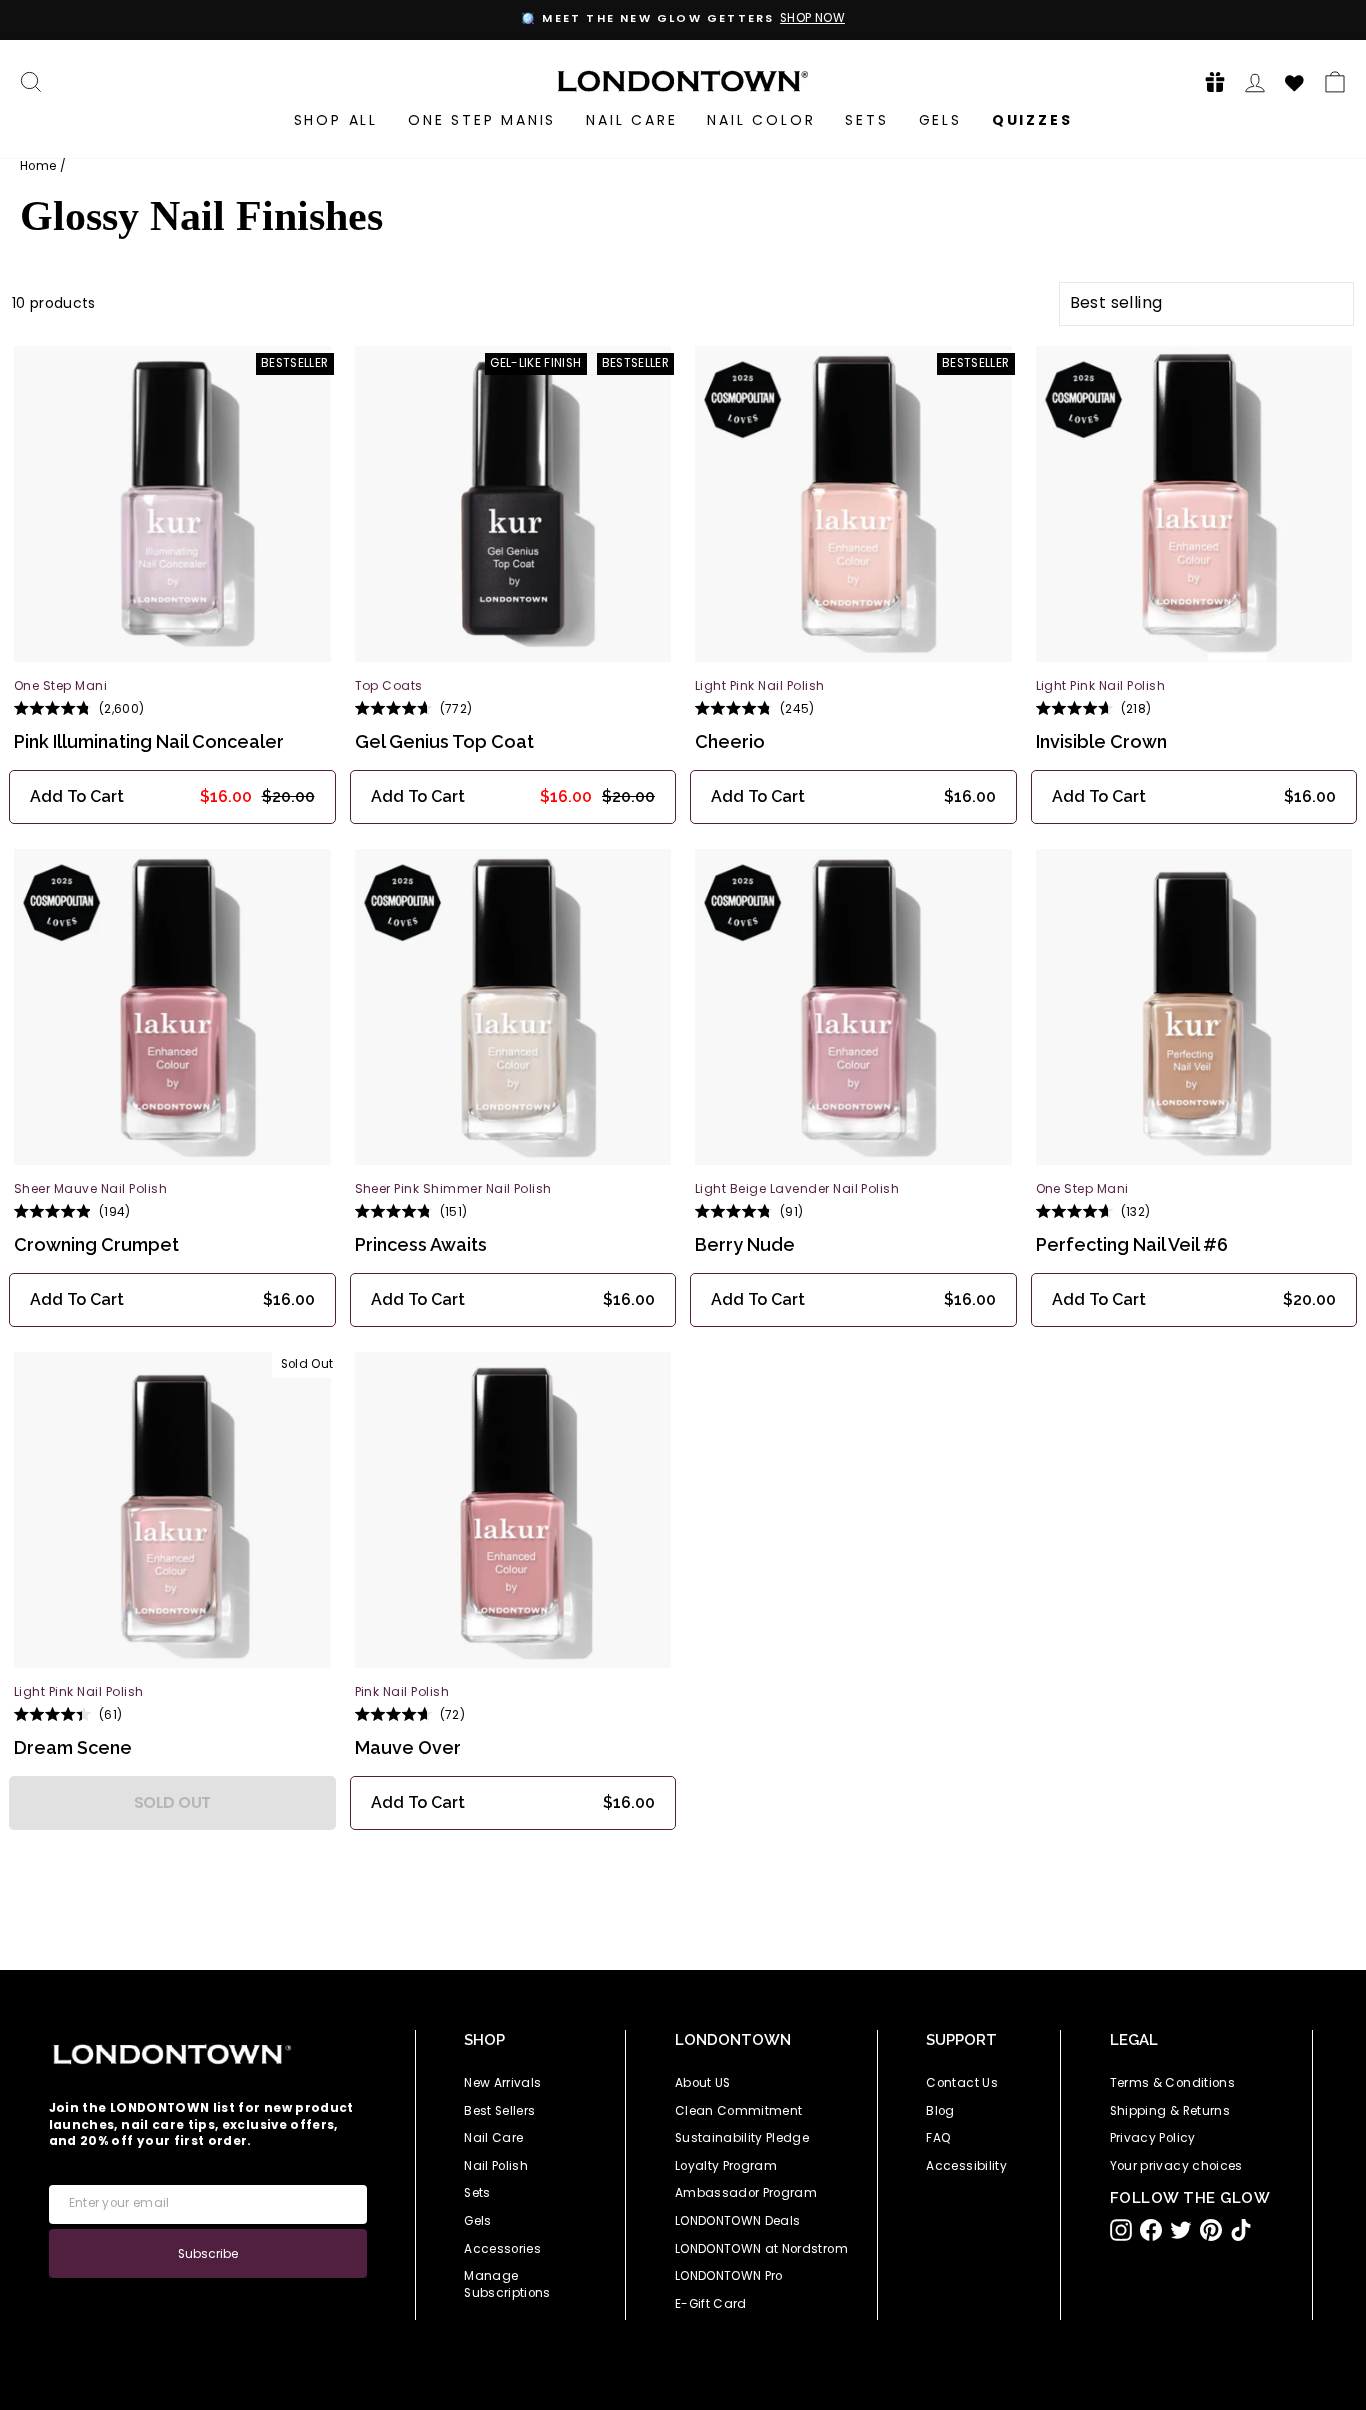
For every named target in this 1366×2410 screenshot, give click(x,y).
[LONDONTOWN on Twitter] (1181, 2230)
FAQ (938, 2138)
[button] (1209, 81)
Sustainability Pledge (742, 2138)
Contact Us (962, 2083)
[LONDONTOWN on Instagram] (1121, 2230)
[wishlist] (1295, 80)
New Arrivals (502, 2083)
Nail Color (761, 120)
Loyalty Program (726, 2166)
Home (38, 166)
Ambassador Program (746, 2193)
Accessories (502, 2249)
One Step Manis (482, 120)
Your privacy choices (1176, 2166)
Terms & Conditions (1172, 2083)
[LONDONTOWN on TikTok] (1241, 2230)
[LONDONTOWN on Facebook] (1151, 2230)
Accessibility (966, 2166)
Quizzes (1032, 120)
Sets (866, 120)
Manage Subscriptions (507, 2284)
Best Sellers (499, 2111)
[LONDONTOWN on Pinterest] (1211, 2230)
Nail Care (631, 120)
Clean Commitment (739, 2111)
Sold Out (172, 1802)
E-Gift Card (711, 2304)
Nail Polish (496, 2166)
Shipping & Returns (1170, 2111)
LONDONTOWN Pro (729, 2276)
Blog (940, 2111)
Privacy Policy (1153, 2138)
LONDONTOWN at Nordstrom (761, 2249)
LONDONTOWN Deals (738, 2221)
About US (703, 2083)
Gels (940, 120)
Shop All (336, 120)
